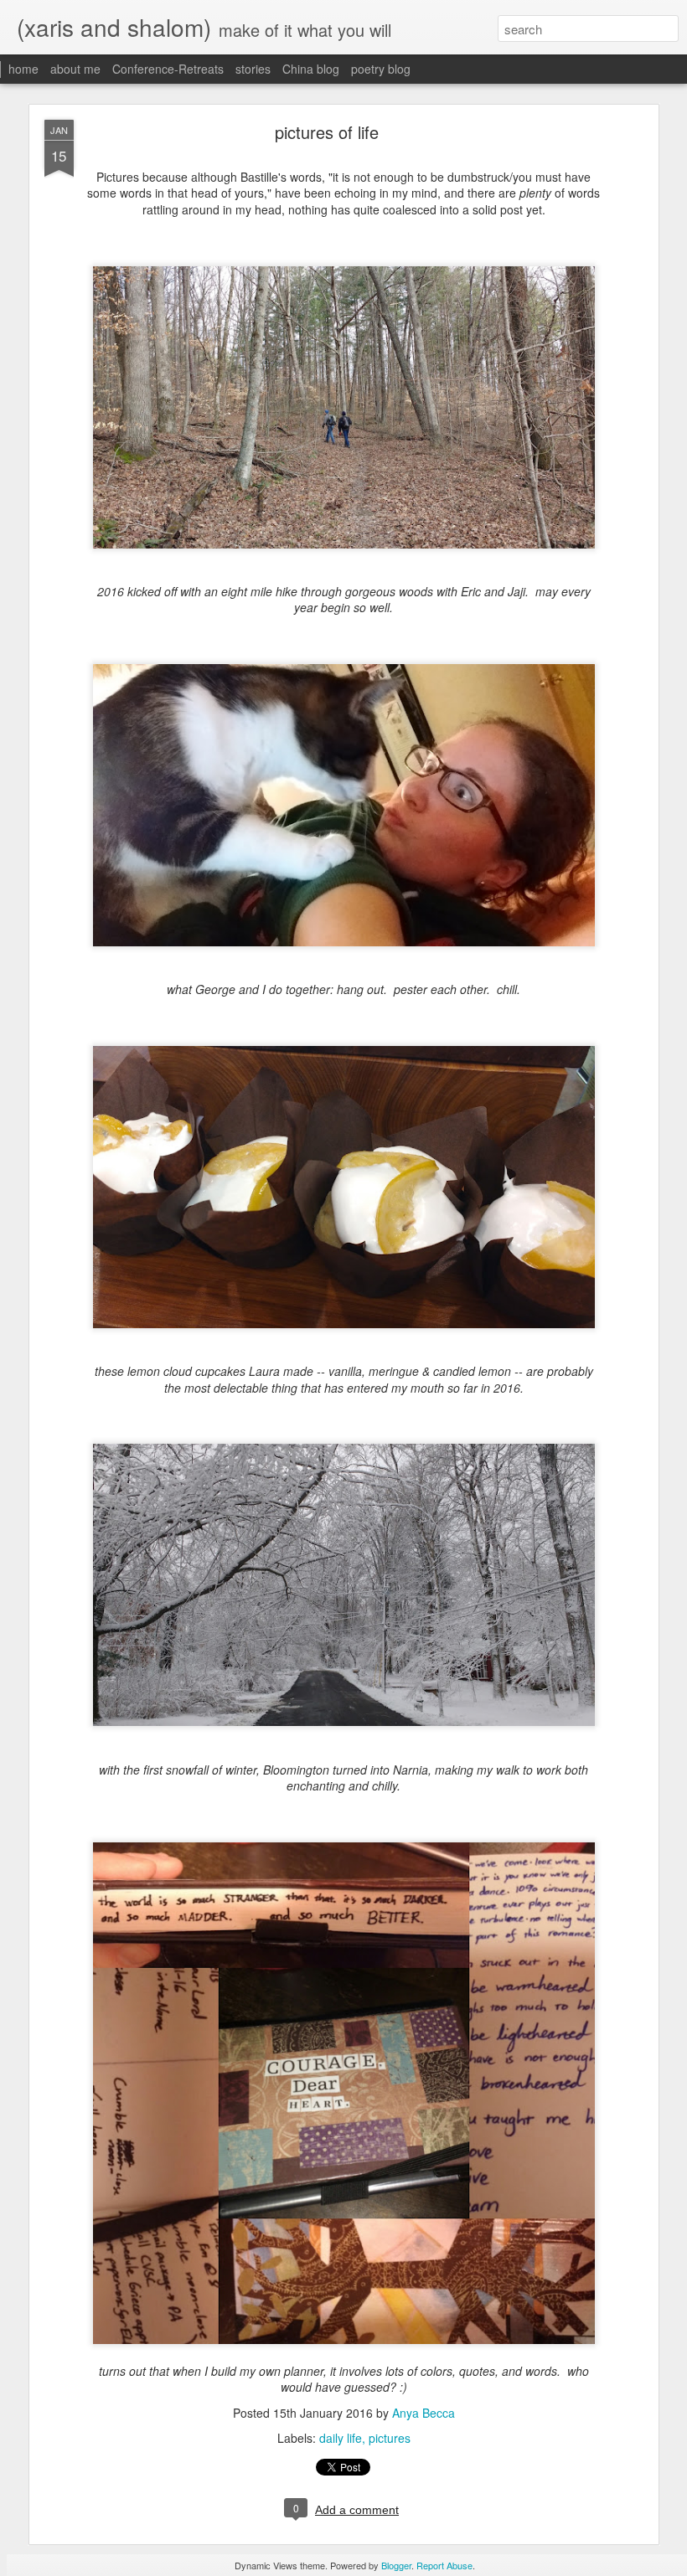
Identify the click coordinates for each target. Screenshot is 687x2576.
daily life (341, 2438)
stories (253, 69)
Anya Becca (424, 2413)
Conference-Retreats (168, 69)
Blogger (396, 2565)
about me (75, 69)
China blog (311, 69)
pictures (390, 2438)
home (23, 69)
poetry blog (381, 69)
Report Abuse (444, 2565)
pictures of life (327, 132)
